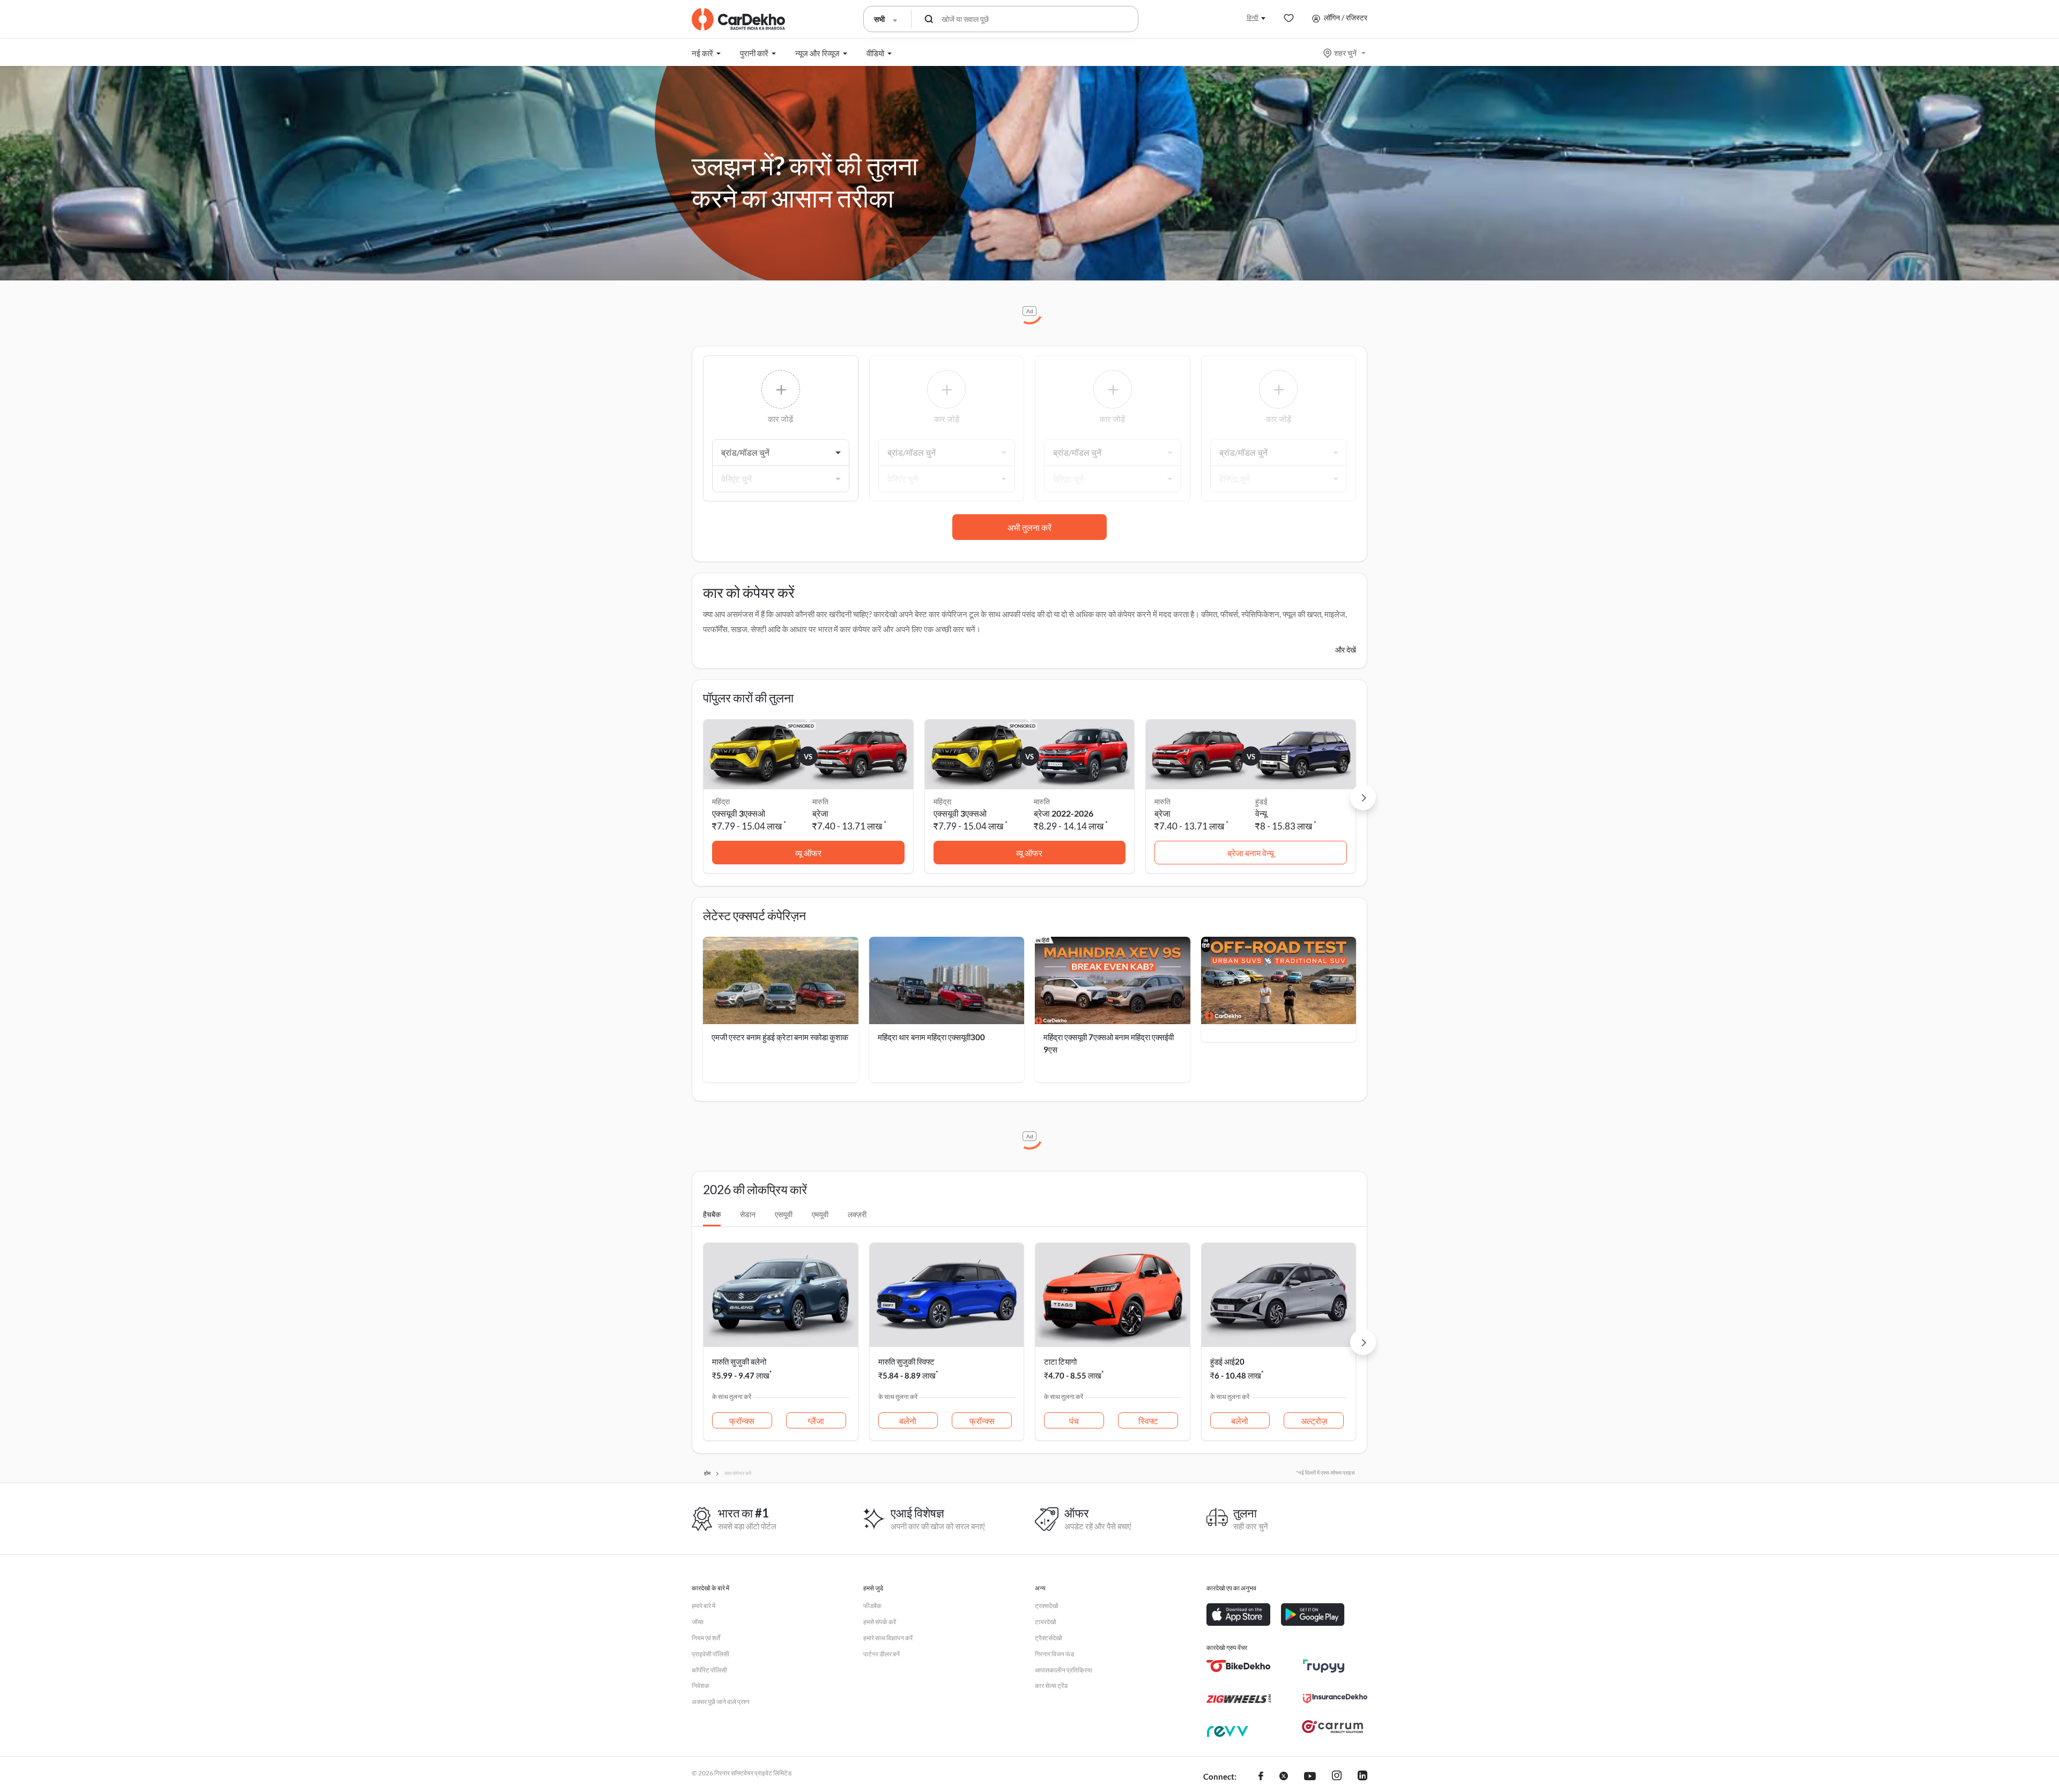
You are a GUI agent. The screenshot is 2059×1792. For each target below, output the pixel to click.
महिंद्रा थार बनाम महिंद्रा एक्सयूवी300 (931, 1037)
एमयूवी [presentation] (820, 1214)
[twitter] (1284, 1777)
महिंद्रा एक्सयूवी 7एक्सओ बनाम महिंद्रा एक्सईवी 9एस (1109, 1043)
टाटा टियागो (1060, 1361)
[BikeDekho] (1239, 1666)
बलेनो (908, 1421)
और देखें (1346, 650)
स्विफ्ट (1148, 1421)
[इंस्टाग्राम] (1337, 1777)
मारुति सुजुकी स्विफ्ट (906, 1361)
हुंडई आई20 (1227, 1361)
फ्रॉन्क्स (742, 1421)
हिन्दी (1253, 17)
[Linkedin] (1362, 1777)
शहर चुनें (1345, 53)
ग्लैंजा (816, 1421)
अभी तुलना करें (1029, 527)
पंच (1074, 1421)
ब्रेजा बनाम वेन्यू (1251, 853)
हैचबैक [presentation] (712, 1214)
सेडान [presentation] (748, 1214)
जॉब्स (698, 1622)
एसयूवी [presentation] (784, 1214)
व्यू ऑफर (808, 853)
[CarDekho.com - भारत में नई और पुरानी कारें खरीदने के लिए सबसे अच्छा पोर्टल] (738, 19)
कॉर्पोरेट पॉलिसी (709, 1670)
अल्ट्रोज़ (1314, 1421)
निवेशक (701, 1686)
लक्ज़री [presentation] (857, 1214)
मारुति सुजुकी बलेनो (739, 1361)
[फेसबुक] (1261, 1777)
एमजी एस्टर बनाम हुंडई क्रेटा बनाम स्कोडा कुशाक (780, 1037)
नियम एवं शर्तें (706, 1638)
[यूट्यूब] (1310, 1777)
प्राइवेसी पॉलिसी (710, 1654)
